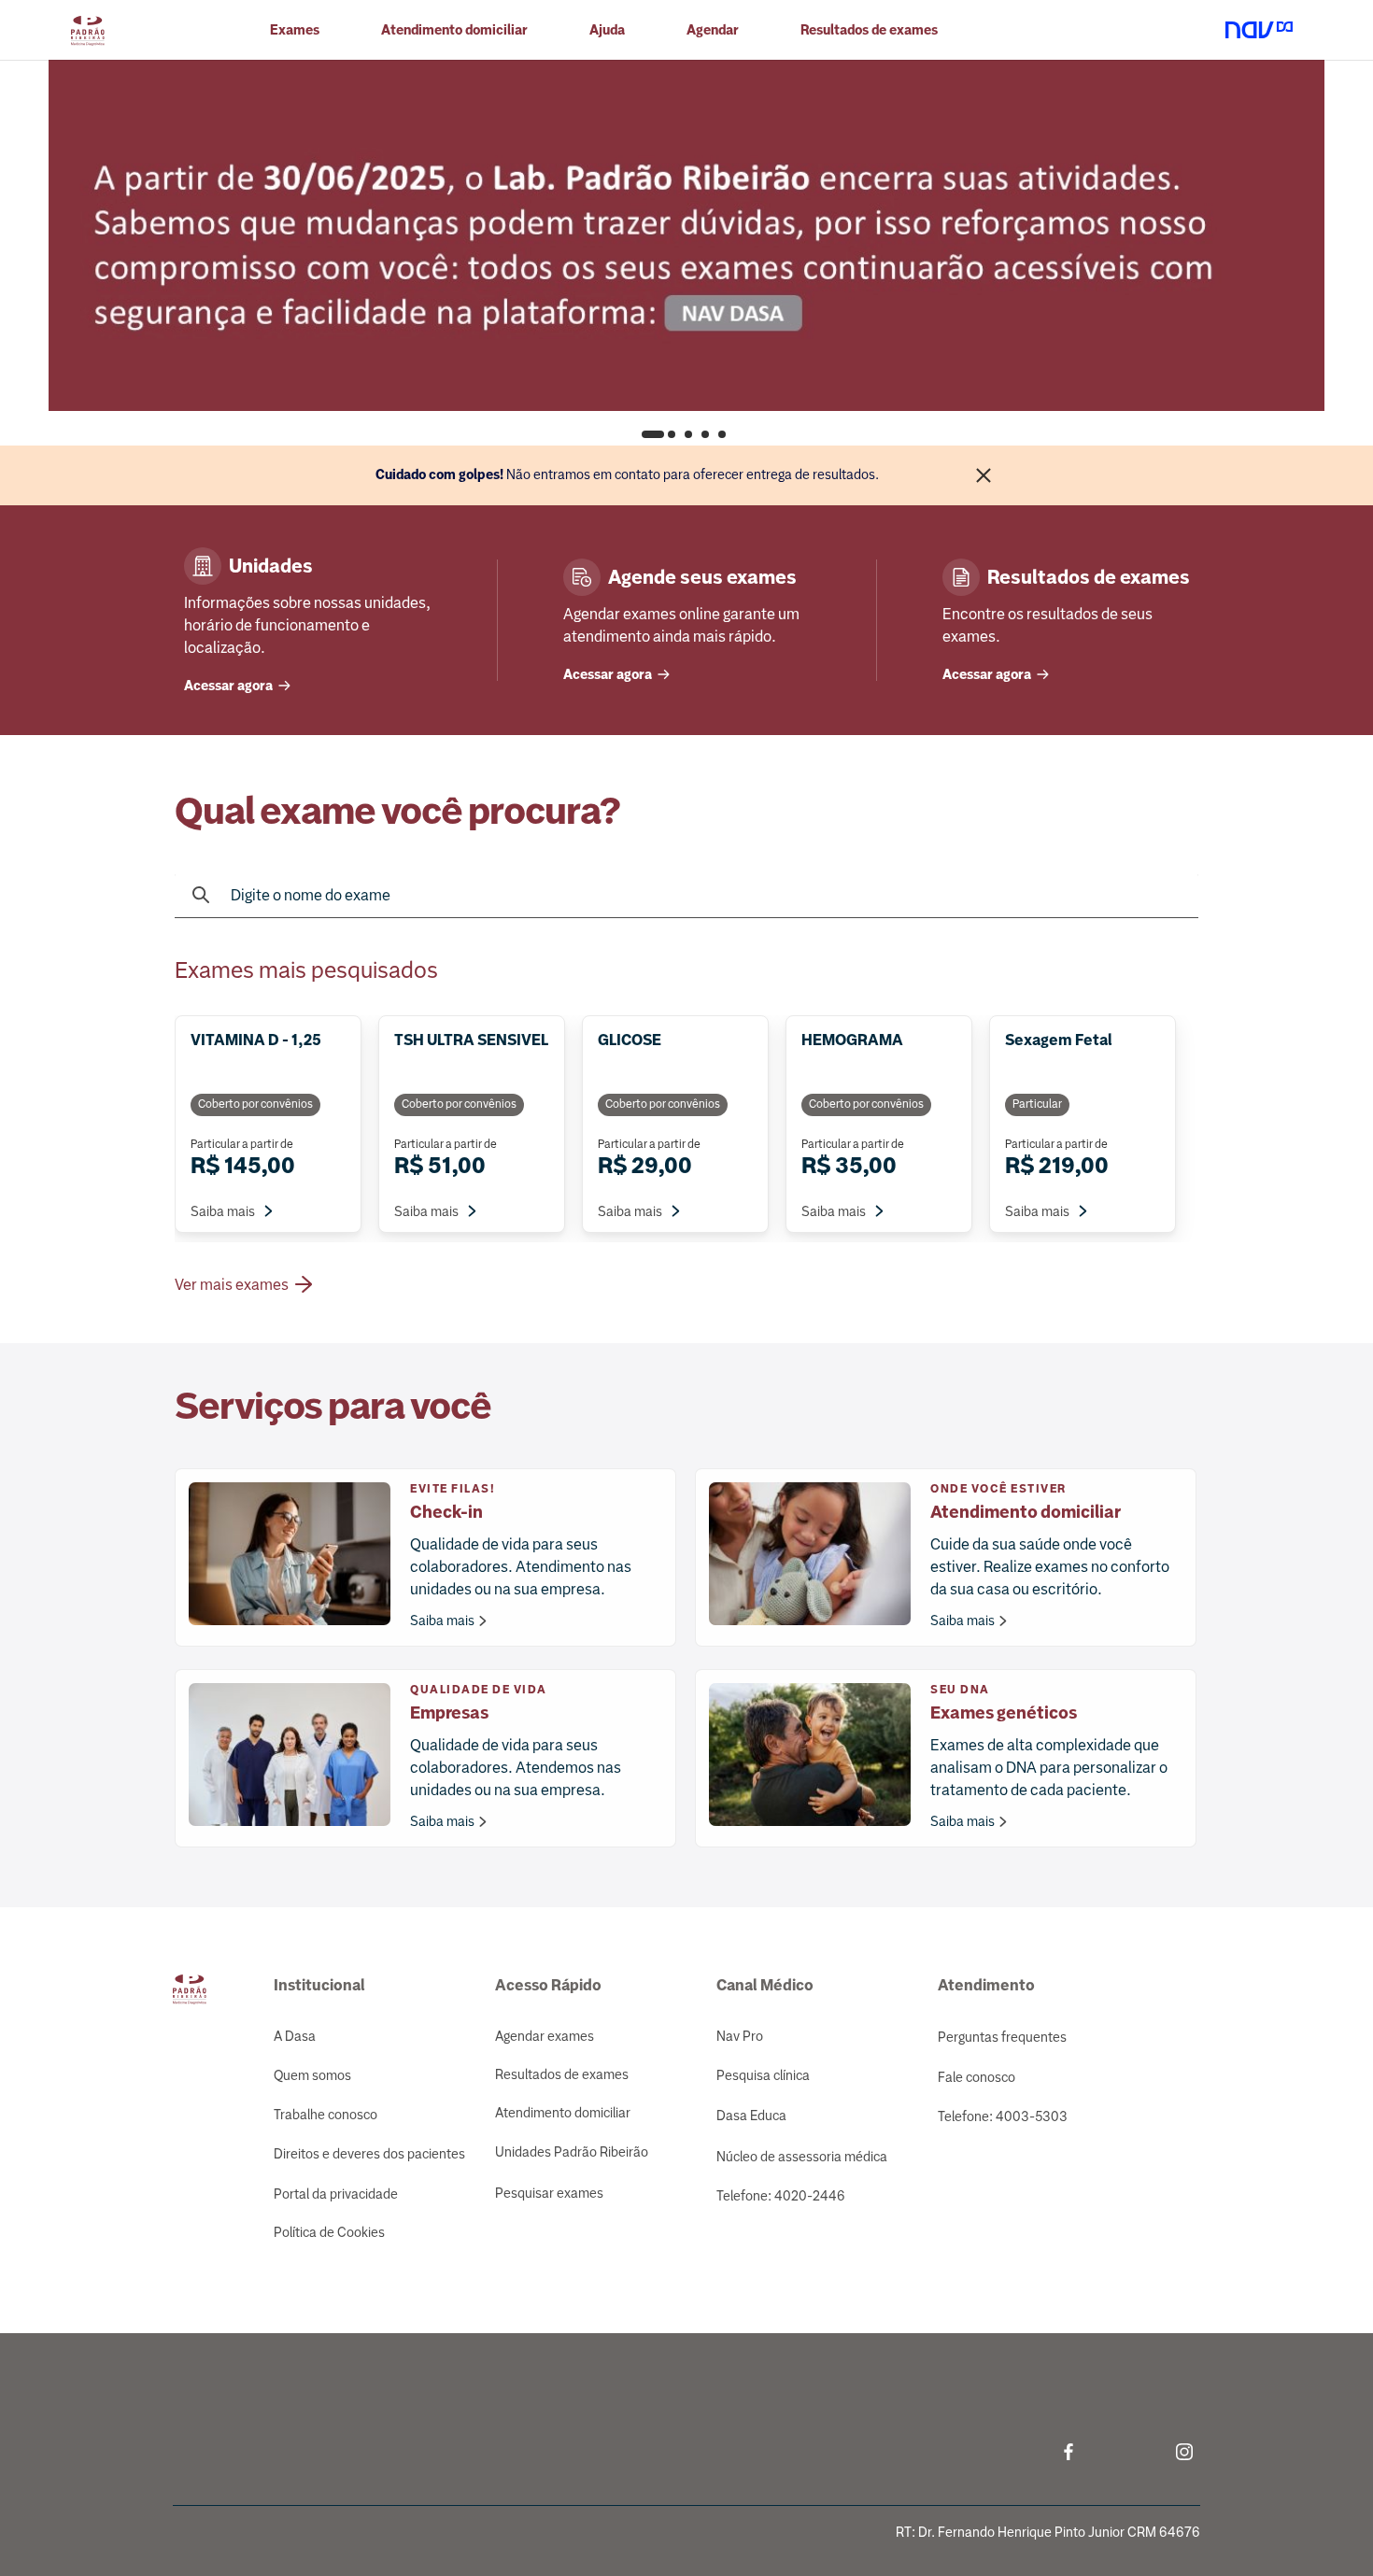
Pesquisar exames (549, 2193)
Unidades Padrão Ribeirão (572, 2152)
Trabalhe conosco (326, 2115)
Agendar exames (545, 2036)
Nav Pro (740, 2036)
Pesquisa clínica (763, 2075)
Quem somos (312, 2075)
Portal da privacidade (336, 2194)
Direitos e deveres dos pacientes (369, 2154)
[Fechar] (984, 475)
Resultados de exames (562, 2074)
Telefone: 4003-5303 (1003, 2116)
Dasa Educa (751, 2116)
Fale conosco (977, 2077)
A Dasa (295, 2036)
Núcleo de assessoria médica (802, 2157)
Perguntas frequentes (1002, 2037)
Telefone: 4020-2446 (781, 2196)
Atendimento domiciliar (454, 30)
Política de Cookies (329, 2232)
